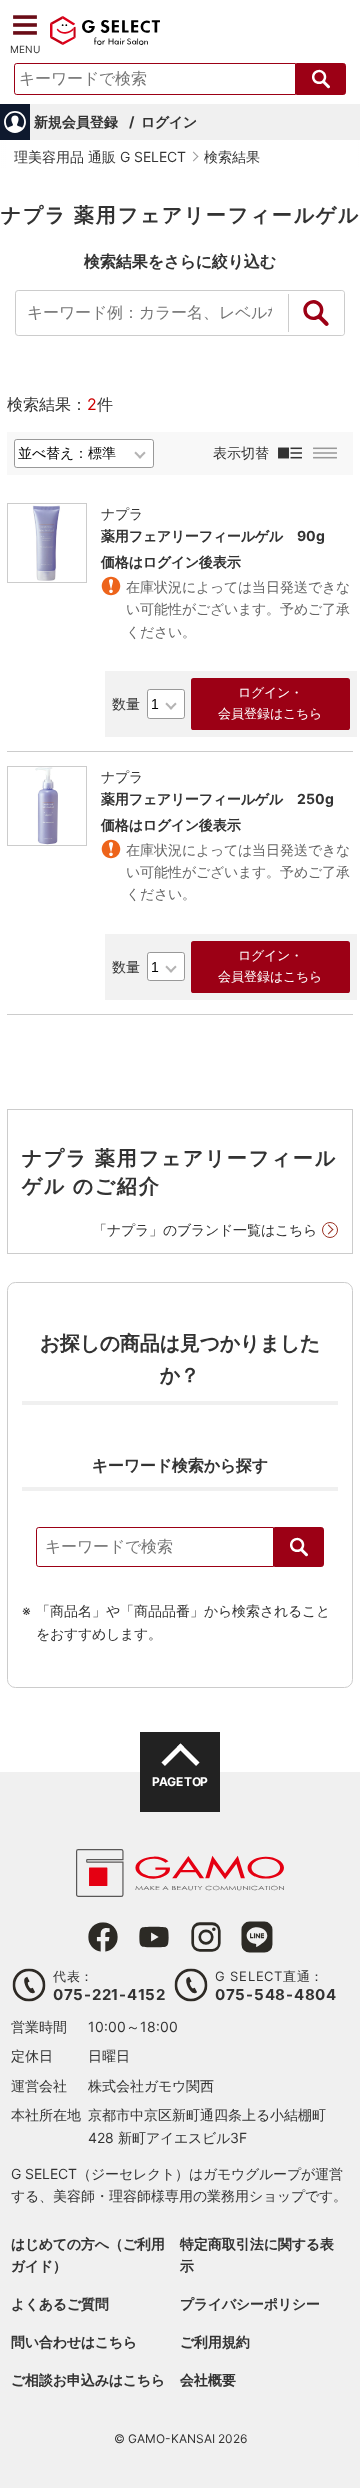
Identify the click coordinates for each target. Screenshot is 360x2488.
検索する (321, 79)
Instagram (206, 1937)
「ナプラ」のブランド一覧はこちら (205, 1229)
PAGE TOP (179, 1781)
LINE (257, 1937)
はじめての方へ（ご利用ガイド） (88, 2254)
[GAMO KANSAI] (180, 1886)
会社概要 (208, 2379)
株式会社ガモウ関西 (151, 2085)
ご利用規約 (215, 2341)
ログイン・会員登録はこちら (270, 703)
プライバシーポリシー (250, 2303)
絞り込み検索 (316, 313)
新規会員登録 (76, 121)
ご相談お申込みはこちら (88, 2379)
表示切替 (241, 452)
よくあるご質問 (60, 2303)
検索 (299, 1547)
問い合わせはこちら (74, 2341)
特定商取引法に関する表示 (257, 2254)
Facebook (103, 1937)
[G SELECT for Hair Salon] (105, 42)
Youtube (154, 1937)
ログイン (169, 121)
